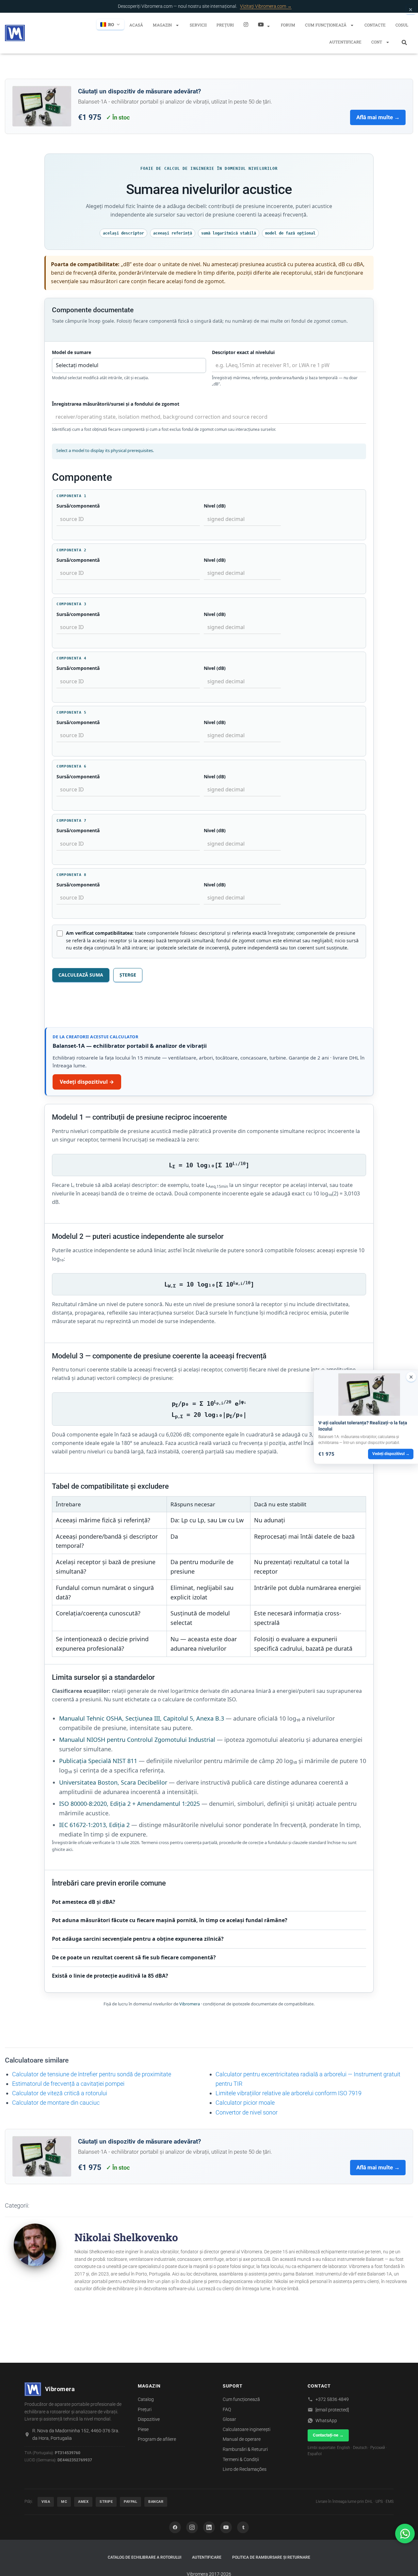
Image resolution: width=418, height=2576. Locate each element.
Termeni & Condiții (241, 2459)
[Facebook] (175, 2527)
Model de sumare (72, 352)
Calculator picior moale (245, 2103)
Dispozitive (149, 2419)
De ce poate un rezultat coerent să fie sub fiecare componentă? (134, 1957)
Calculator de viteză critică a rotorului (60, 2093)
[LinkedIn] (209, 2527)
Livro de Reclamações (245, 2469)
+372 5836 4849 (332, 2399)
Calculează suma (81, 975)
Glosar (229, 2419)
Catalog (146, 2399)
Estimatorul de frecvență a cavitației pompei (68, 2084)
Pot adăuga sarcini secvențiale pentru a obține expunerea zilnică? (138, 1939)
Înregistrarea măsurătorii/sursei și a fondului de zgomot (116, 404)
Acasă (136, 25)
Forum (288, 25)
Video (265, 24)
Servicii (198, 25)
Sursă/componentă (78, 506)
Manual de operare (242, 2439)
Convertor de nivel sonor (247, 2112)
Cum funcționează (326, 25)
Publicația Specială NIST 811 (98, 1761)
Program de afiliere (157, 2439)
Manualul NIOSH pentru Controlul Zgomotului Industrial (137, 1740)
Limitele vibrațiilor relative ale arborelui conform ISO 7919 (289, 2093)
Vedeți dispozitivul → (87, 1082)
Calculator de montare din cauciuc (56, 2103)
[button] (177, 25)
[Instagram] (246, 24)
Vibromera (190, 2004)
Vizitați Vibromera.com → (266, 6)
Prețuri (225, 25)
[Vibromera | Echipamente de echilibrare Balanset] (15, 33)
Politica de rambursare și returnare (271, 2557)
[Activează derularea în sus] (405, 2563)
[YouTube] (226, 2527)
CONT (377, 42)
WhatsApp (326, 2421)
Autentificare (345, 42)
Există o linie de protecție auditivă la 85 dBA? (110, 1976)
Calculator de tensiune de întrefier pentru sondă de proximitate (92, 2074)
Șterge (128, 975)
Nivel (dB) (215, 506)
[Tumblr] (243, 2527)
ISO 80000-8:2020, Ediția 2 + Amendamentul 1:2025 (129, 1804)
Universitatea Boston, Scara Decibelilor (113, 1782)
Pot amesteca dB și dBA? (84, 1902)
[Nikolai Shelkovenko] (35, 2244)
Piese (143, 2429)
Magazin (163, 25)
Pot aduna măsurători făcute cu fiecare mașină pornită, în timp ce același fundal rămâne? (170, 1920)
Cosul (402, 25)
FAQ (227, 2409)
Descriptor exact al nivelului (243, 352)
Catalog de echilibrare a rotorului (145, 2557)
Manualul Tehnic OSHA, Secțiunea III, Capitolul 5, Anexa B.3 (142, 1718)
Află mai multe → (378, 117)
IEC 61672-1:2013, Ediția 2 (94, 1825)
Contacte (375, 25)
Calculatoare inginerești (247, 2429)
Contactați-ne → (328, 2435)
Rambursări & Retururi (245, 2449)
